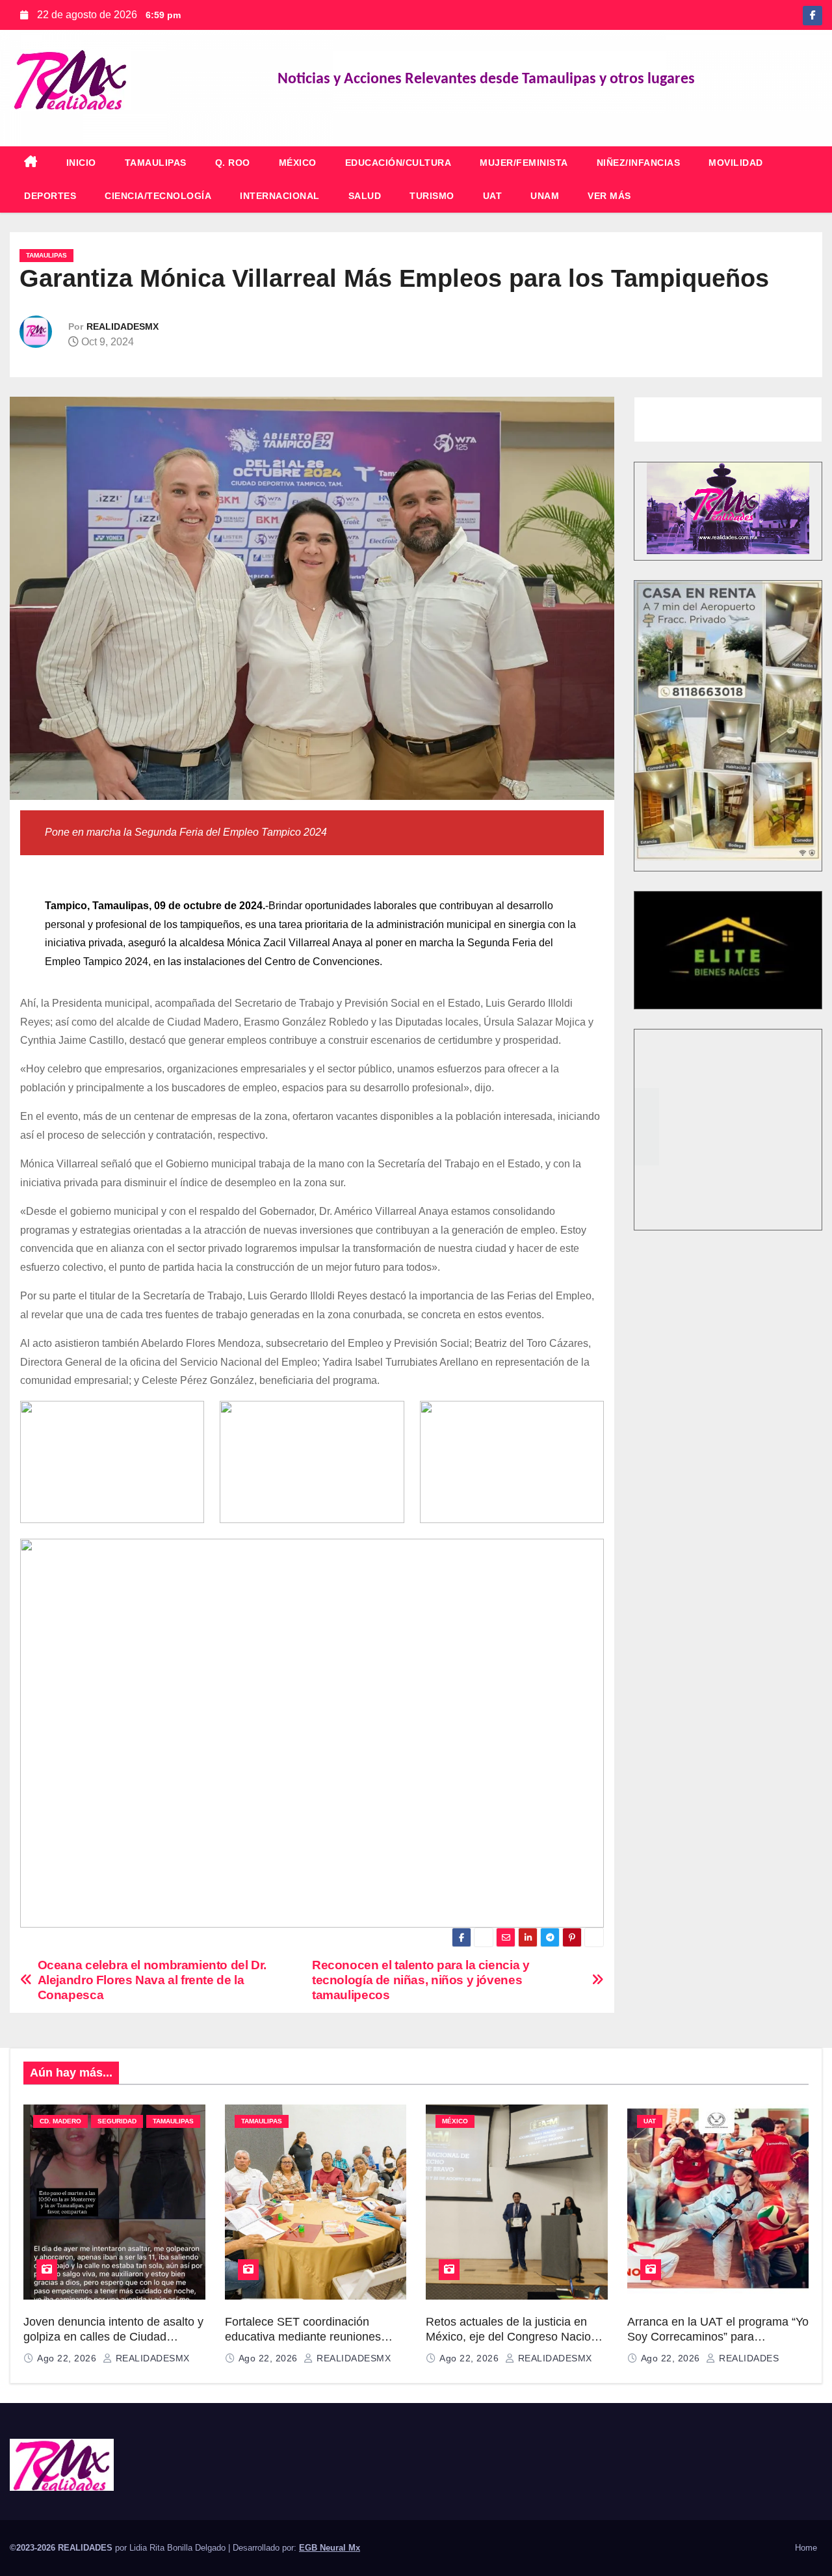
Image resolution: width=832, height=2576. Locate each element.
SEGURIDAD (117, 2121)
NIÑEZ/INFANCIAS (639, 163)
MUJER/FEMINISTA (524, 163)
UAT (493, 196)
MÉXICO (298, 163)
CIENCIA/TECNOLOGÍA (158, 196)
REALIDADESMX (123, 326)
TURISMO (432, 196)
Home (806, 2548)
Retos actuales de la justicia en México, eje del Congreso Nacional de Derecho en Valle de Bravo (516, 2336)
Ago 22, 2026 (68, 2358)
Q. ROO (233, 163)
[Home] (31, 163)
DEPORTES (50, 196)
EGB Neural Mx (330, 2548)
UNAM (545, 196)
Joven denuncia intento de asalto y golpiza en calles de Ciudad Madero (113, 2336)
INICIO (81, 163)
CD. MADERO (60, 2121)
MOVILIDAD (736, 163)
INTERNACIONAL (280, 196)
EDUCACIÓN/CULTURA (398, 163)
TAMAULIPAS (156, 163)
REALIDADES (747, 2358)
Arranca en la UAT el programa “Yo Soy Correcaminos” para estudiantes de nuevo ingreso (718, 2336)
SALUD (365, 196)
